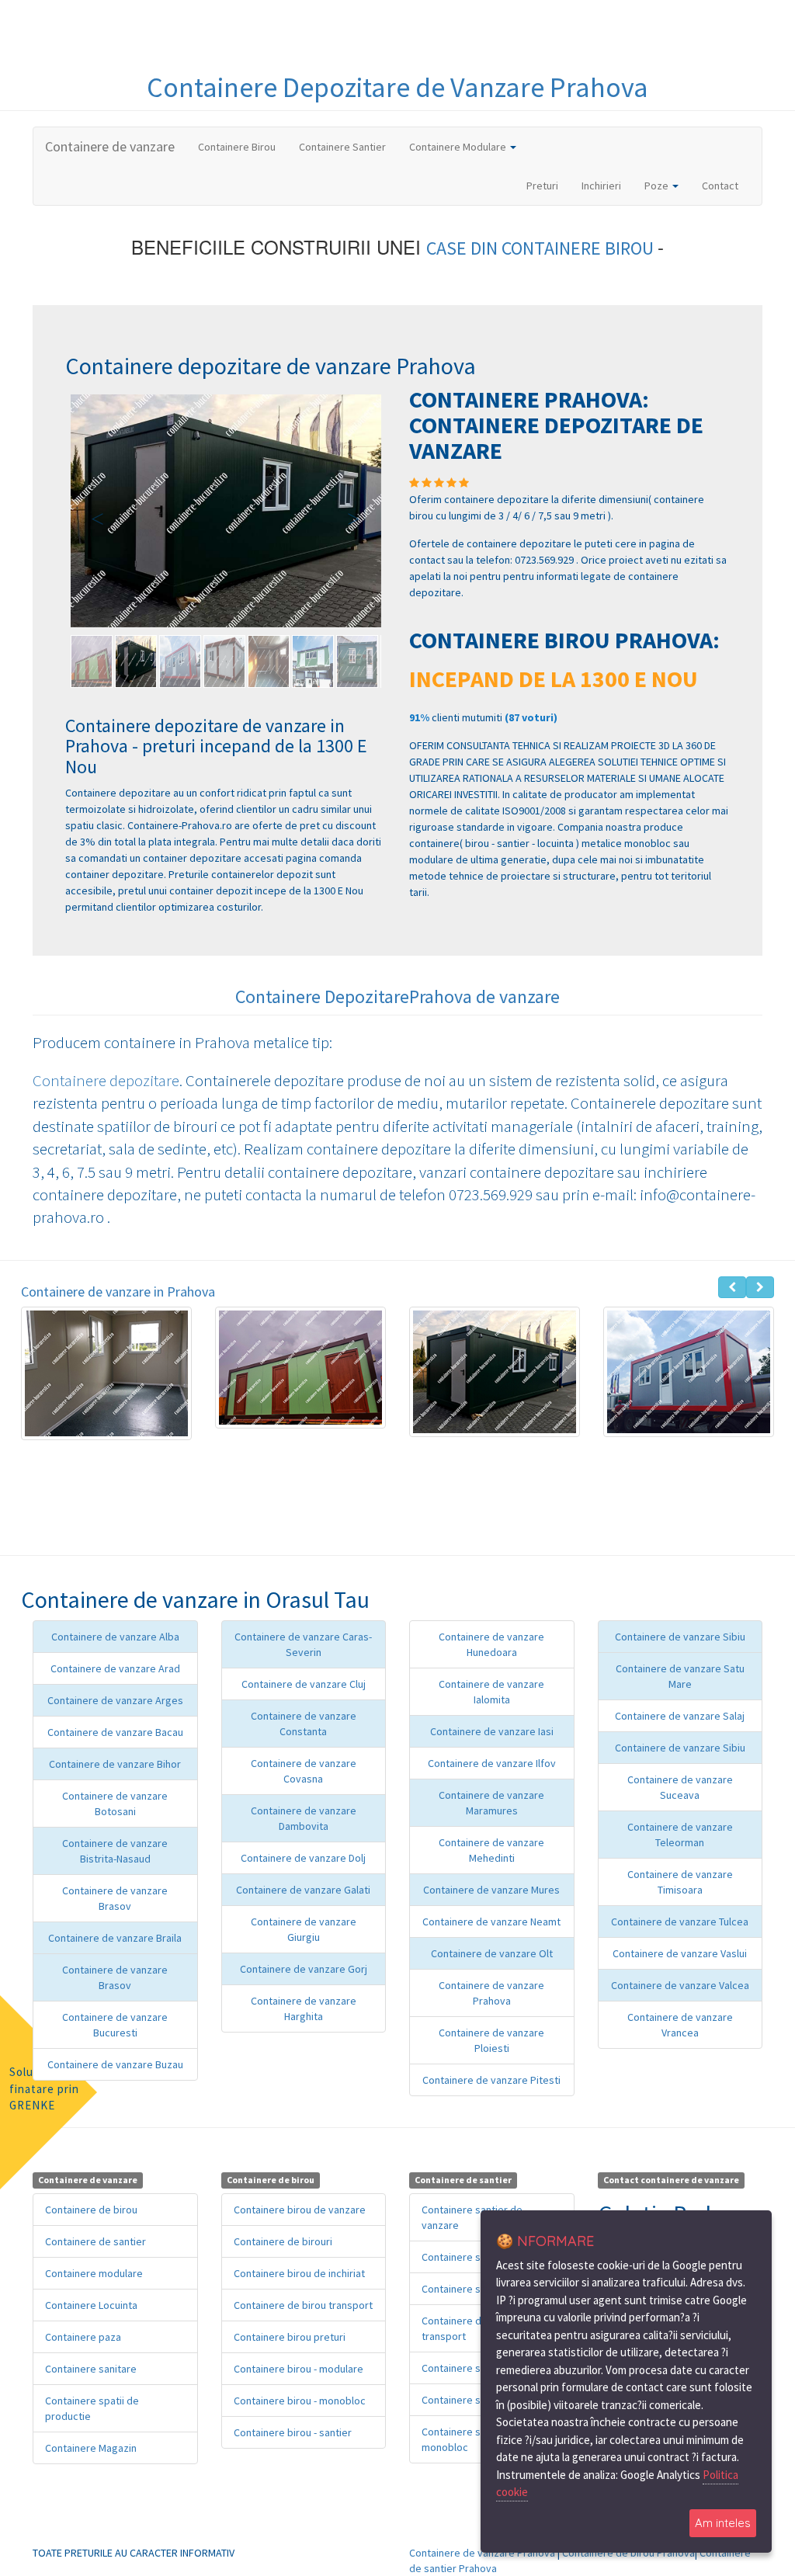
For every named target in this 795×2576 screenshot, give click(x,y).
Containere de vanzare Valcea (680, 1985)
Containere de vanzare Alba (115, 1637)
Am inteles (723, 2523)
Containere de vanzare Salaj (680, 1716)
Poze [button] (658, 186)
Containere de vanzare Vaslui (680, 1953)
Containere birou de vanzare (300, 2210)
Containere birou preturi (290, 2337)
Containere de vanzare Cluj (304, 1684)
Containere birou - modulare (299, 2369)
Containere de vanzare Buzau (115, 2064)
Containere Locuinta (91, 2305)
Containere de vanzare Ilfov (492, 1763)
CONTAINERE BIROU (580, 248)
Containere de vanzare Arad (115, 1668)
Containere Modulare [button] (459, 147)
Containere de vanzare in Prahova (118, 1291)
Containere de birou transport (303, 2305)
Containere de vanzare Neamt (491, 1922)
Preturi (548, 185)
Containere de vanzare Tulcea (680, 1922)
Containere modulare (94, 2273)
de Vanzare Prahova (532, 87)
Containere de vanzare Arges (115, 1700)
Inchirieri (601, 186)
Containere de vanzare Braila (115, 1938)
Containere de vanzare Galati (303, 1890)
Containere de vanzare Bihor (115, 1764)
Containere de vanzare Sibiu (680, 1637)
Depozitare (349, 87)
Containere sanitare (91, 2369)
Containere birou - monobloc (300, 2401)
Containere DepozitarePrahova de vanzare (397, 996)
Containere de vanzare (110, 146)
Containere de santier (95, 2241)
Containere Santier (342, 147)
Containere (215, 87)
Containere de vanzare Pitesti (491, 2080)
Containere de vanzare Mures (491, 1890)
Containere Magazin (91, 2448)
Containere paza (83, 2337)
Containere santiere (468, 2257)
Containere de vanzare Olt (492, 1953)
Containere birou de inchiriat (299, 2273)
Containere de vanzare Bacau (115, 1732)
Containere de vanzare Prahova (482, 2553)
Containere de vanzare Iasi (492, 1731)
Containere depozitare (106, 1080)
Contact (720, 186)
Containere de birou (91, 2210)
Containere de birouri (283, 2241)
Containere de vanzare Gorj (304, 1969)
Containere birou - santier (293, 2432)
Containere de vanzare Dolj (303, 1858)
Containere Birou (237, 147)
